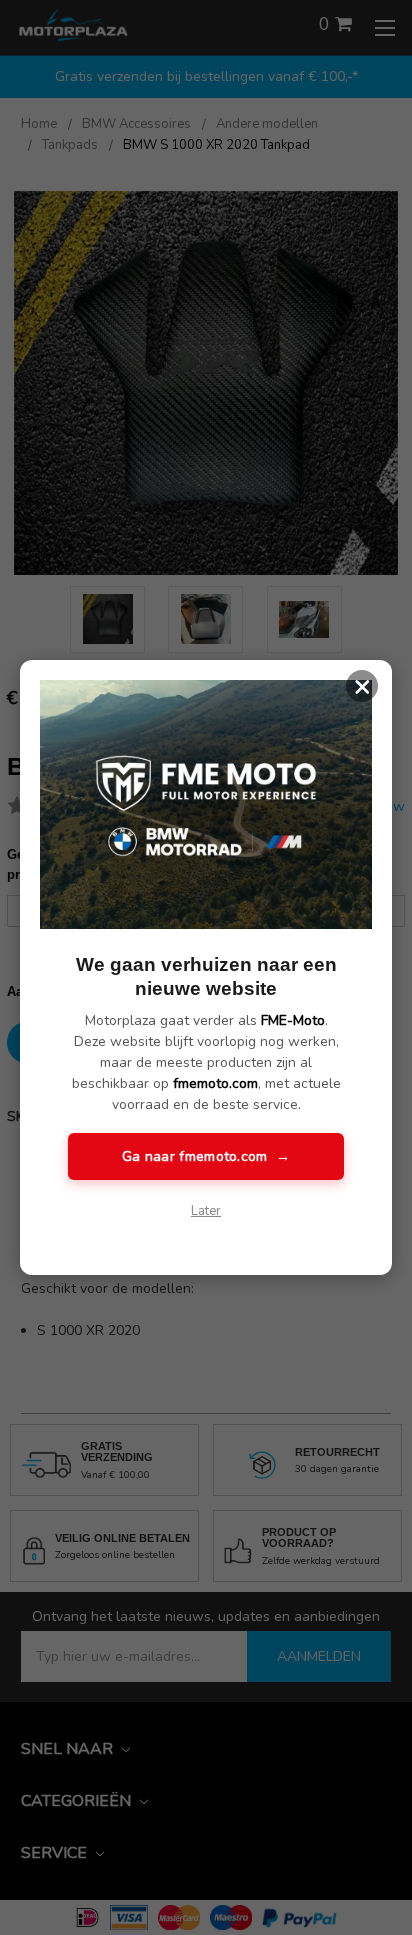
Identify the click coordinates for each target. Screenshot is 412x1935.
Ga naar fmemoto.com (206, 1156)
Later (206, 1211)
